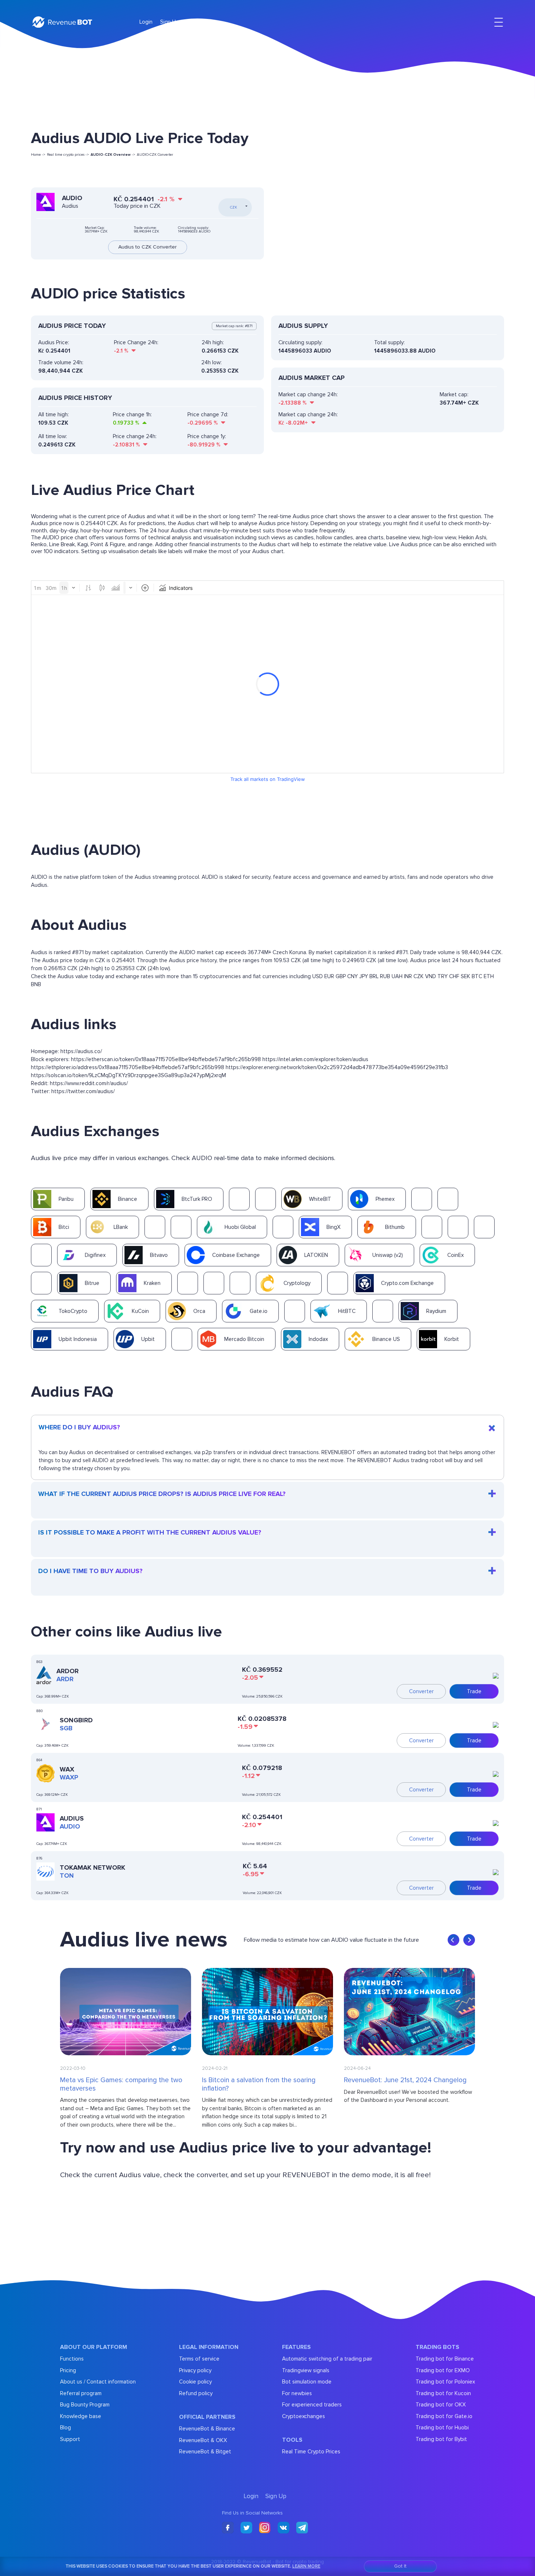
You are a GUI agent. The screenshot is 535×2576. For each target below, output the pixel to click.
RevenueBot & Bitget (205, 2452)
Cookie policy (195, 2382)
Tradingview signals (306, 2370)
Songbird (76, 1720)
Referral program (81, 2393)
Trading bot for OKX (441, 2405)
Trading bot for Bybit (441, 2439)
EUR (329, 976)
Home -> (38, 155)
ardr (65, 1679)
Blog (66, 2428)
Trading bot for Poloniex (445, 2382)
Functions (72, 2359)
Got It (400, 2566)
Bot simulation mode (307, 2382)
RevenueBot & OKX (203, 2440)
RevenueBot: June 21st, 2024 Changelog (405, 2080)
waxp (69, 1777)
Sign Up (170, 22)
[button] (453, 1940)
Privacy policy (195, 2370)
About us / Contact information (98, 2382)
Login (146, 22)
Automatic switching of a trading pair (327, 2359)
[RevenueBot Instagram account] (265, 2528)
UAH (397, 976)
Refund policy (196, 2393)
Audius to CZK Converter (148, 247)
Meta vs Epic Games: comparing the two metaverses (121, 2085)
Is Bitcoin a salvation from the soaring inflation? (259, 2085)
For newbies (297, 2393)
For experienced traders (312, 2405)
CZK (419, 976)
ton (67, 1876)
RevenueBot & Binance (207, 2429)
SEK (465, 976)
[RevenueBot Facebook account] (228, 2528)
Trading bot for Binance (445, 2359)
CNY (352, 976)
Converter (421, 1691)
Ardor (68, 1671)
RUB (385, 976)
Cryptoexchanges (304, 2416)
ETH (489, 976)
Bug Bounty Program (85, 2405)
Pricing (68, 2370)
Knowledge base (81, 2416)
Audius (72, 1818)
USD (318, 976)
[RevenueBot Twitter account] (246, 2528)
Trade (474, 1691)
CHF (454, 976)
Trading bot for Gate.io (444, 2416)
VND (431, 976)
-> (113, 155)
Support (70, 2439)
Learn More (306, 2566)
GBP (341, 976)
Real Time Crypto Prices (311, 2452)
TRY (443, 976)
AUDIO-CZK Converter (155, 155)
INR (408, 976)
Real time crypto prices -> (68, 155)
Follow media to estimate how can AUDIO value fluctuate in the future (331, 1940)
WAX (67, 1769)
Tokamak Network (92, 1867)
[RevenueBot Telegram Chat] (302, 2528)
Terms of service (199, 2359)
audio (70, 1826)
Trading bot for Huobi (442, 2428)
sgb (66, 1728)
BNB (36, 984)
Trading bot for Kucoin (443, 2393)
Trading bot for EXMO (443, 2370)
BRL (374, 976)
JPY (364, 976)
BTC (477, 976)
